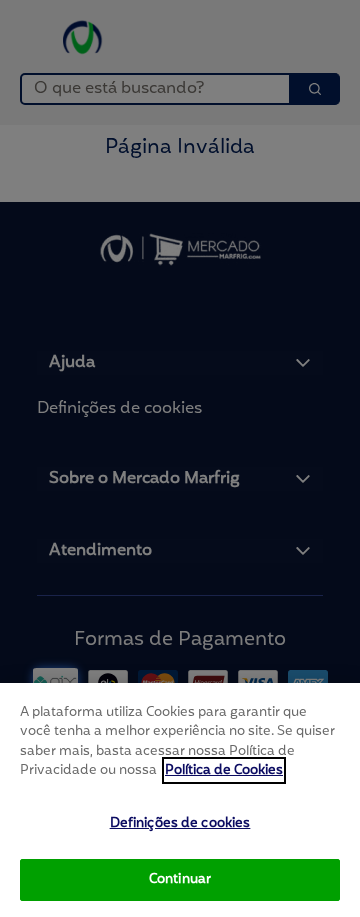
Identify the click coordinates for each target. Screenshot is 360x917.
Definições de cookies (180, 823)
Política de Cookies (224, 770)
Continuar (180, 879)
